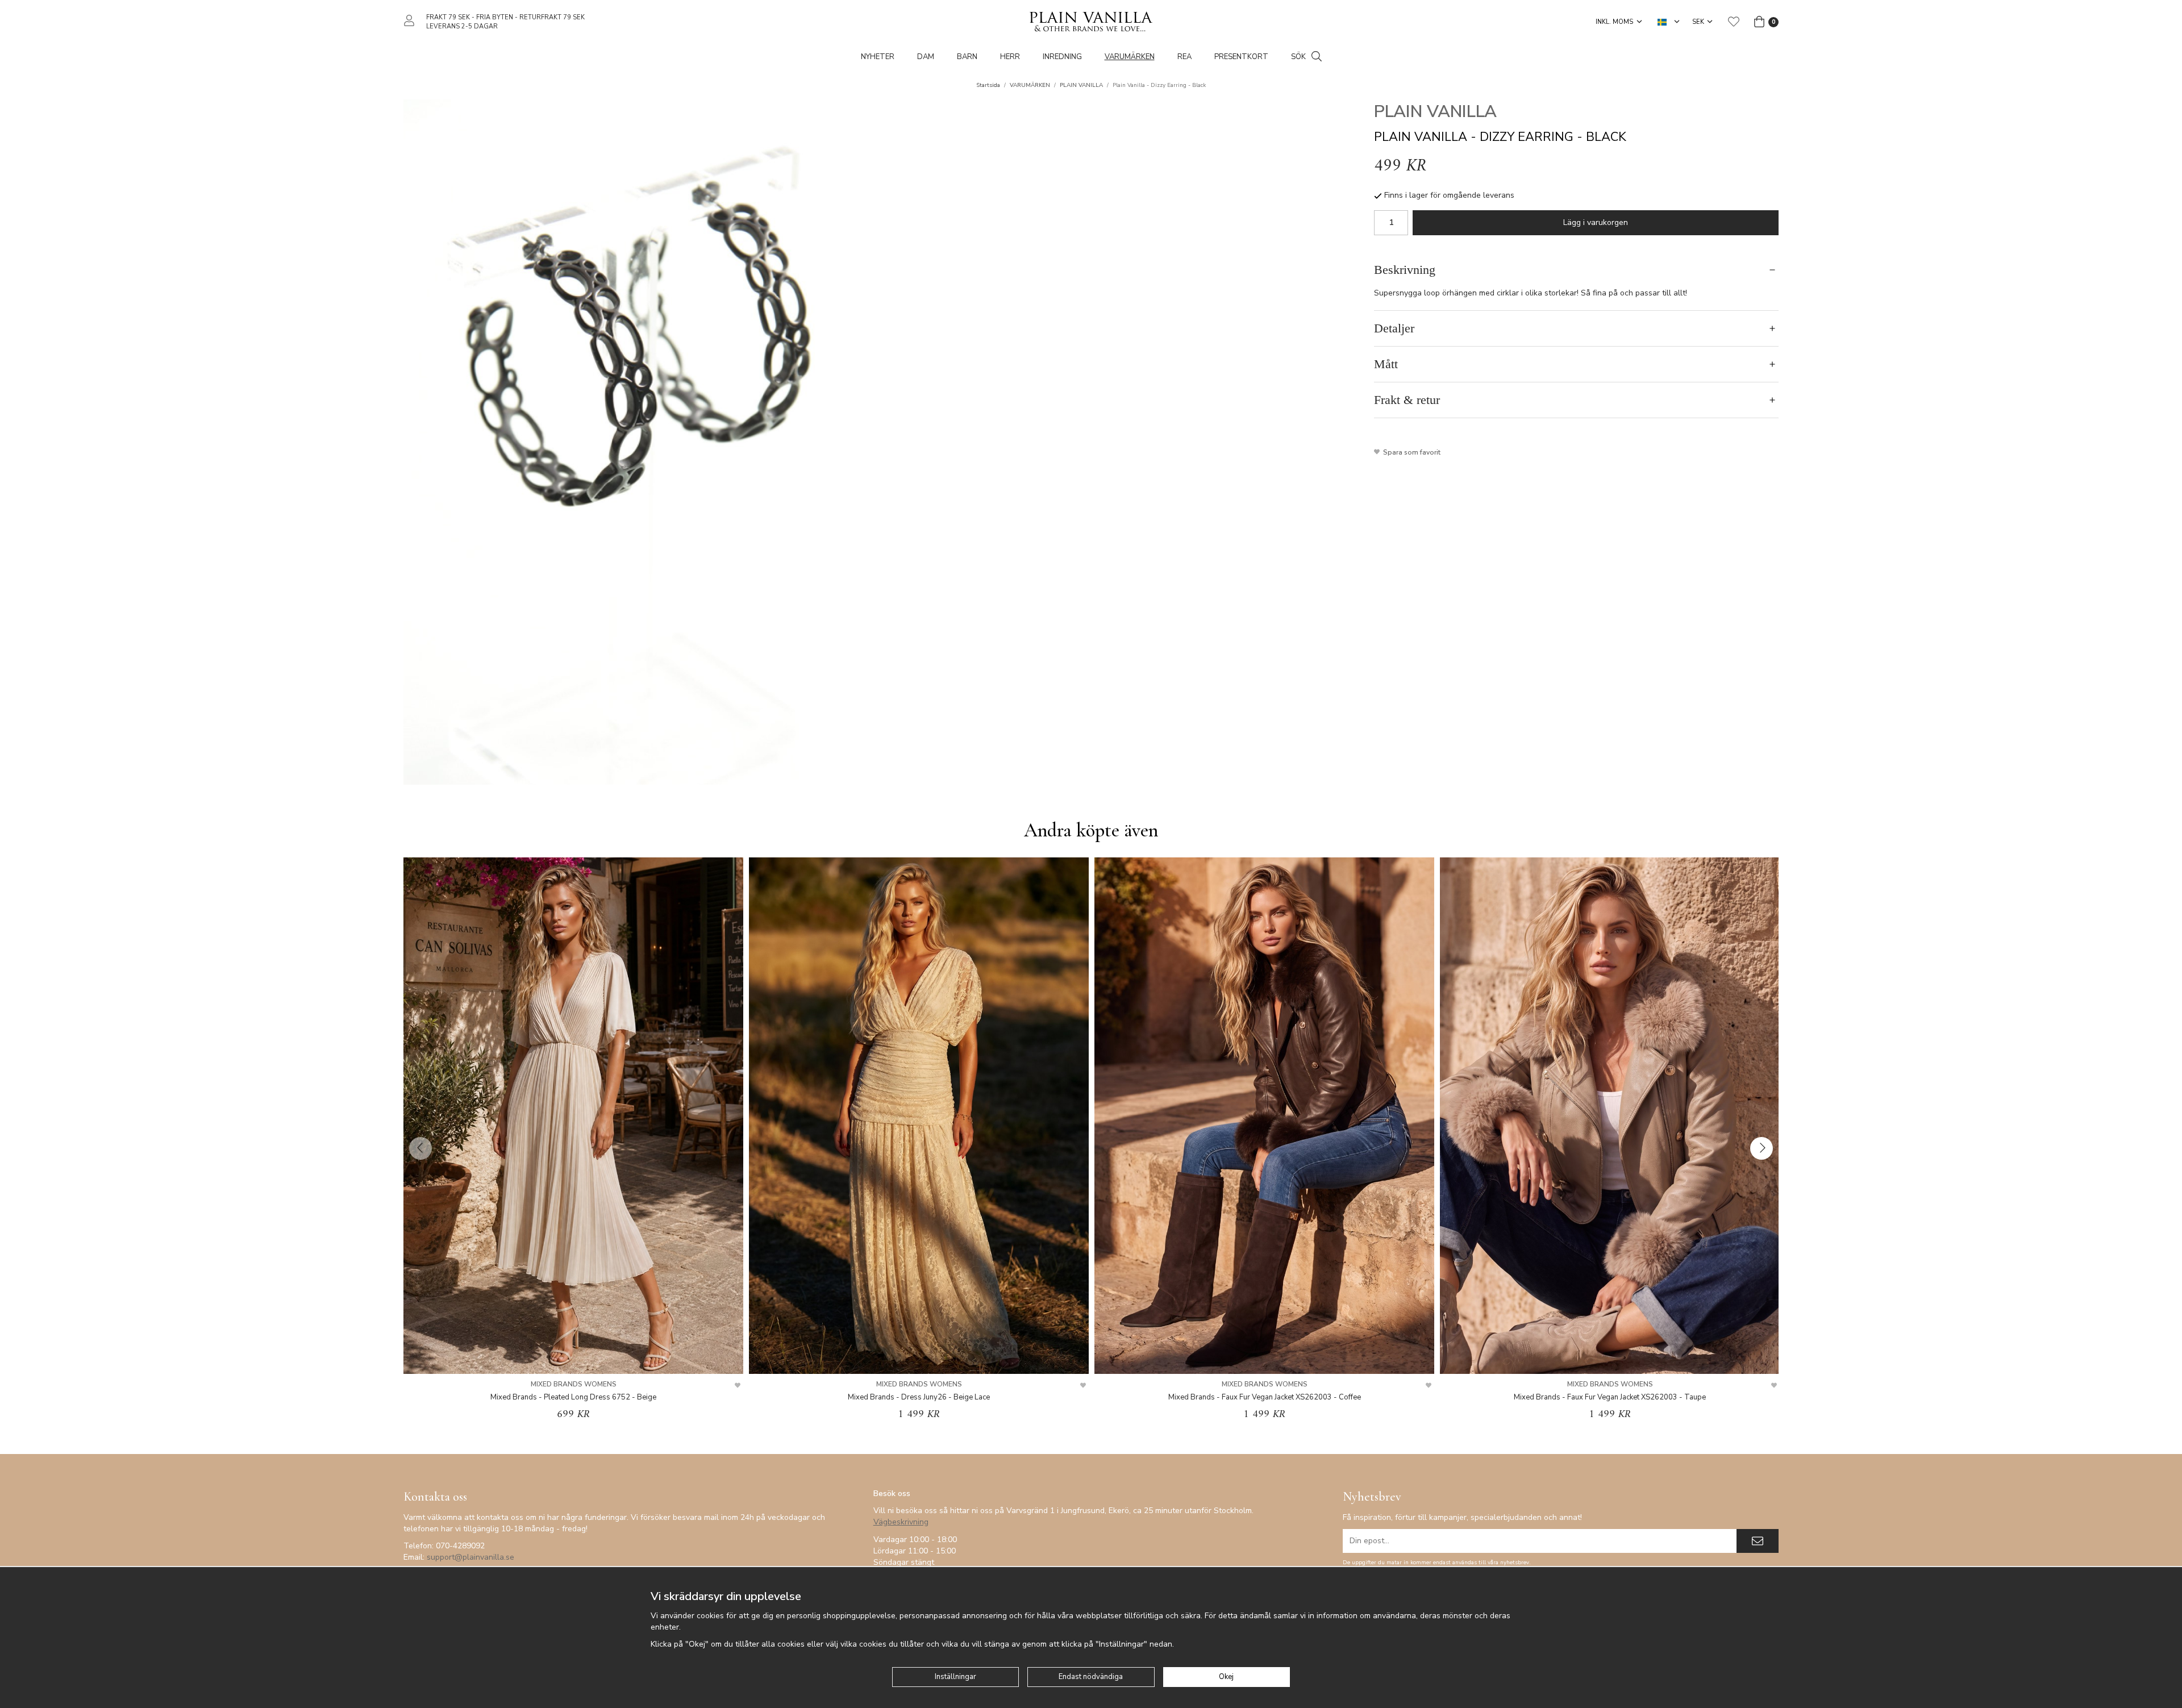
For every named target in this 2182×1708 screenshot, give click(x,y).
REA (1184, 57)
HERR (1010, 57)
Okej (1226, 1677)
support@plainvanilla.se (470, 1557)
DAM (926, 57)
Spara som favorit (1410, 452)
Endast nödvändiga (1091, 1677)
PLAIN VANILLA (1435, 112)
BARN (967, 57)
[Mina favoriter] (1734, 22)
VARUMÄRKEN (1130, 57)
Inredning (1062, 57)
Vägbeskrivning (901, 1522)
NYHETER (878, 57)
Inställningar (955, 1677)
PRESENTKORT (1241, 57)
